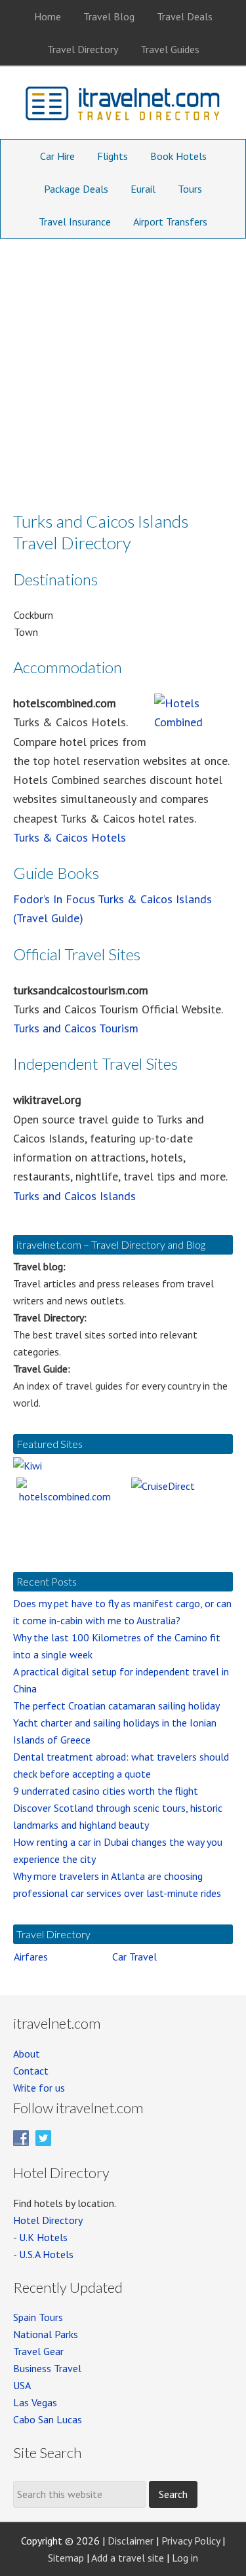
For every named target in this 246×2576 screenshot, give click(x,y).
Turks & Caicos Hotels (70, 837)
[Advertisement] (123, 368)
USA (22, 2385)
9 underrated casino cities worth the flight (106, 1791)
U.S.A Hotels (46, 2254)
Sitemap (66, 2558)
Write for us (39, 2088)
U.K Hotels (43, 2237)
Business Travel (47, 2368)
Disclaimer (131, 2541)
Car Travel (134, 1957)
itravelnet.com (123, 106)
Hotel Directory (48, 2220)
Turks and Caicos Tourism (76, 1028)
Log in (185, 2558)
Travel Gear (38, 2351)
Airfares (31, 1957)
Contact (31, 2071)
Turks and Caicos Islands (74, 1196)
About (27, 2054)
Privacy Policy (191, 2541)
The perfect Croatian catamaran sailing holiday (116, 1706)
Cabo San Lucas (48, 2419)
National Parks (46, 2334)
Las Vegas (35, 2402)
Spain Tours (38, 2317)
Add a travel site (128, 2558)
